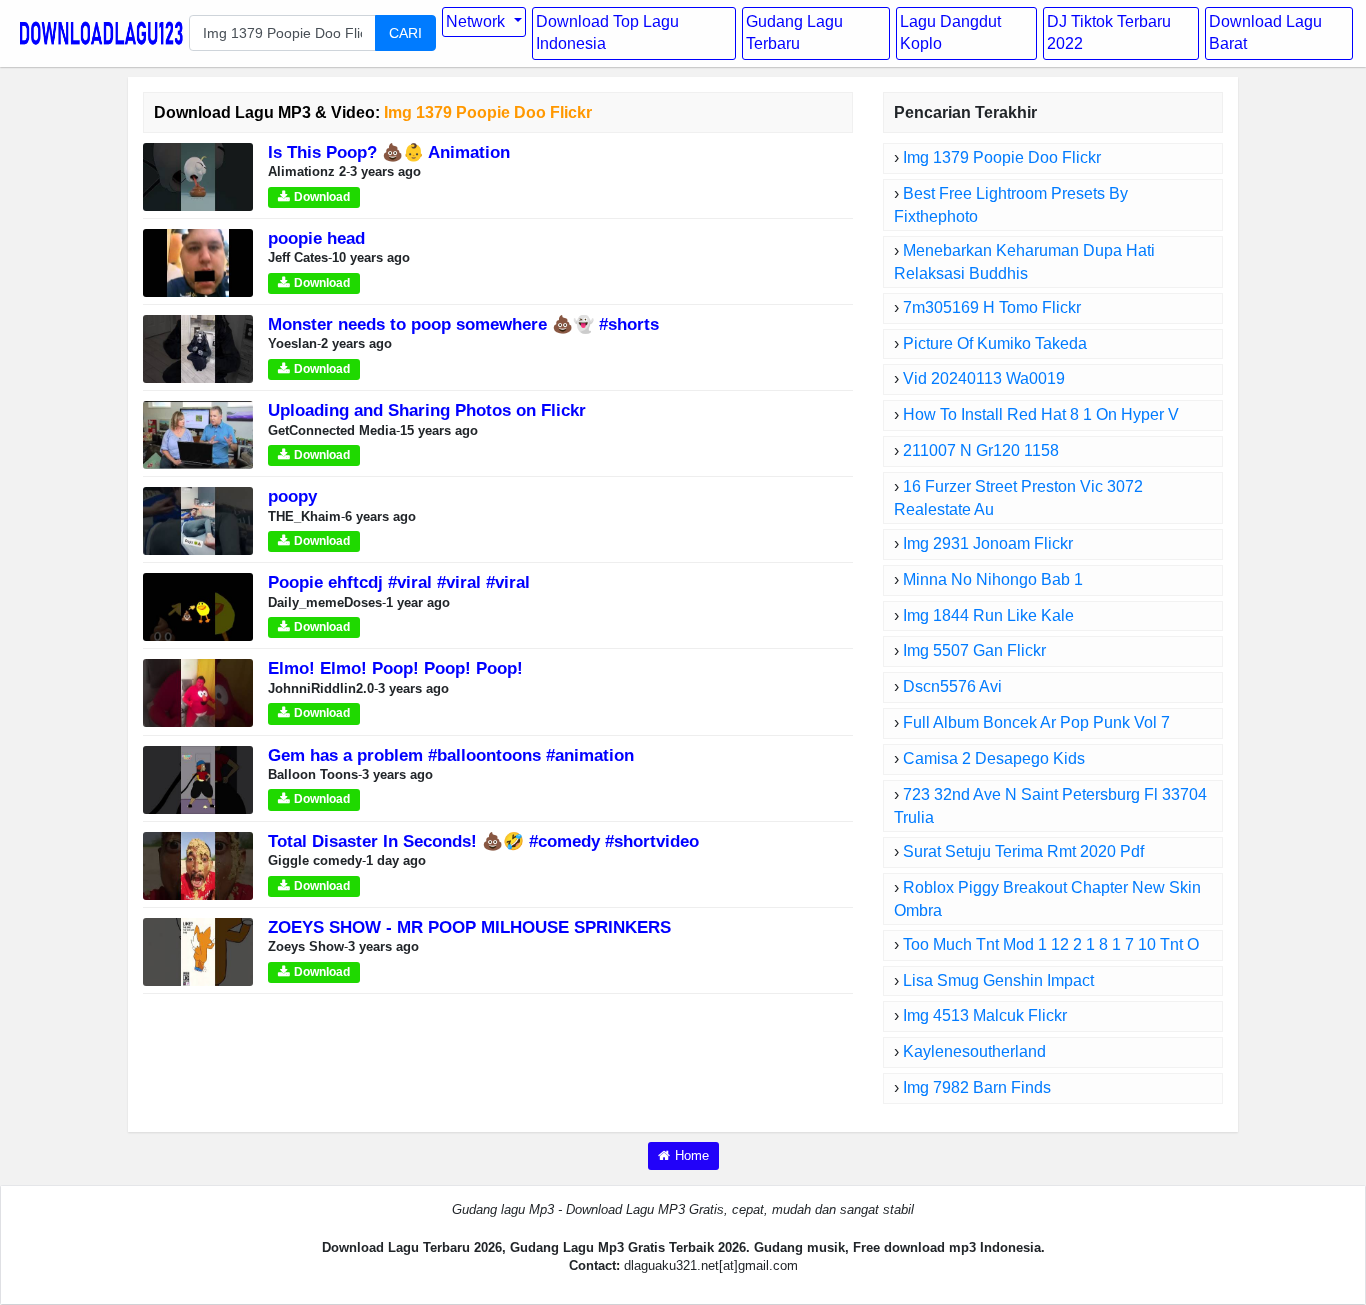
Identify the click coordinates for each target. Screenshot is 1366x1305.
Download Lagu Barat (1265, 33)
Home (692, 1155)
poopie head (316, 238)
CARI (405, 33)
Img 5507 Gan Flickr (974, 650)
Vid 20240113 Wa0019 (984, 378)
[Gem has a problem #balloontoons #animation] (198, 778)
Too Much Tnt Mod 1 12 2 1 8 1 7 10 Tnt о (1051, 944)
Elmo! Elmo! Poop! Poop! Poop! (395, 668)
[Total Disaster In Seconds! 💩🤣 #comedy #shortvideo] (198, 864)
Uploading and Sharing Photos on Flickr (427, 410)
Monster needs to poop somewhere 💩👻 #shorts (463, 324)
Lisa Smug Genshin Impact (998, 980)
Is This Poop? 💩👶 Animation (389, 152)
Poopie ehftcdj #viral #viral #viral (399, 582)
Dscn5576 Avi (952, 686)
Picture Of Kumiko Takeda (995, 343)
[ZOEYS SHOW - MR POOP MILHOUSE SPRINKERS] (198, 950)
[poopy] (198, 520)
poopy (292, 496)
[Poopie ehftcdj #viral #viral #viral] (198, 606)
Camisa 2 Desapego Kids (994, 758)
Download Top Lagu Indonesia (607, 33)
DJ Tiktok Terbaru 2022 (1109, 33)
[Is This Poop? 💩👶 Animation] (198, 175)
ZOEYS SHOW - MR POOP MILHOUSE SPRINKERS (469, 927)
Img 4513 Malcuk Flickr (985, 1015)
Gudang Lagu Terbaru (794, 33)
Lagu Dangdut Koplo (950, 33)
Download (322, 197)
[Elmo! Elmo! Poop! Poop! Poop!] (198, 692)
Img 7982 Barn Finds (977, 1087)
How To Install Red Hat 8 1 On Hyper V (1041, 414)
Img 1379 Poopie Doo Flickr (1002, 157)
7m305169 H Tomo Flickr (992, 307)
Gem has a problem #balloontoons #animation (451, 755)
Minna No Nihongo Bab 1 (993, 579)
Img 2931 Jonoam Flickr (988, 543)
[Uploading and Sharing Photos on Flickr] (198, 434)
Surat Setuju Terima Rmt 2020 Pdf (1023, 851)
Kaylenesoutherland (974, 1051)
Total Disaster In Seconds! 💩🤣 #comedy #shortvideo (483, 841)
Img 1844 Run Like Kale (988, 615)
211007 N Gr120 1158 (981, 450)
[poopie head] (198, 261)
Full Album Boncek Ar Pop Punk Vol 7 (1036, 722)
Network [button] (477, 21)
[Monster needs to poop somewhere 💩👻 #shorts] (198, 348)
